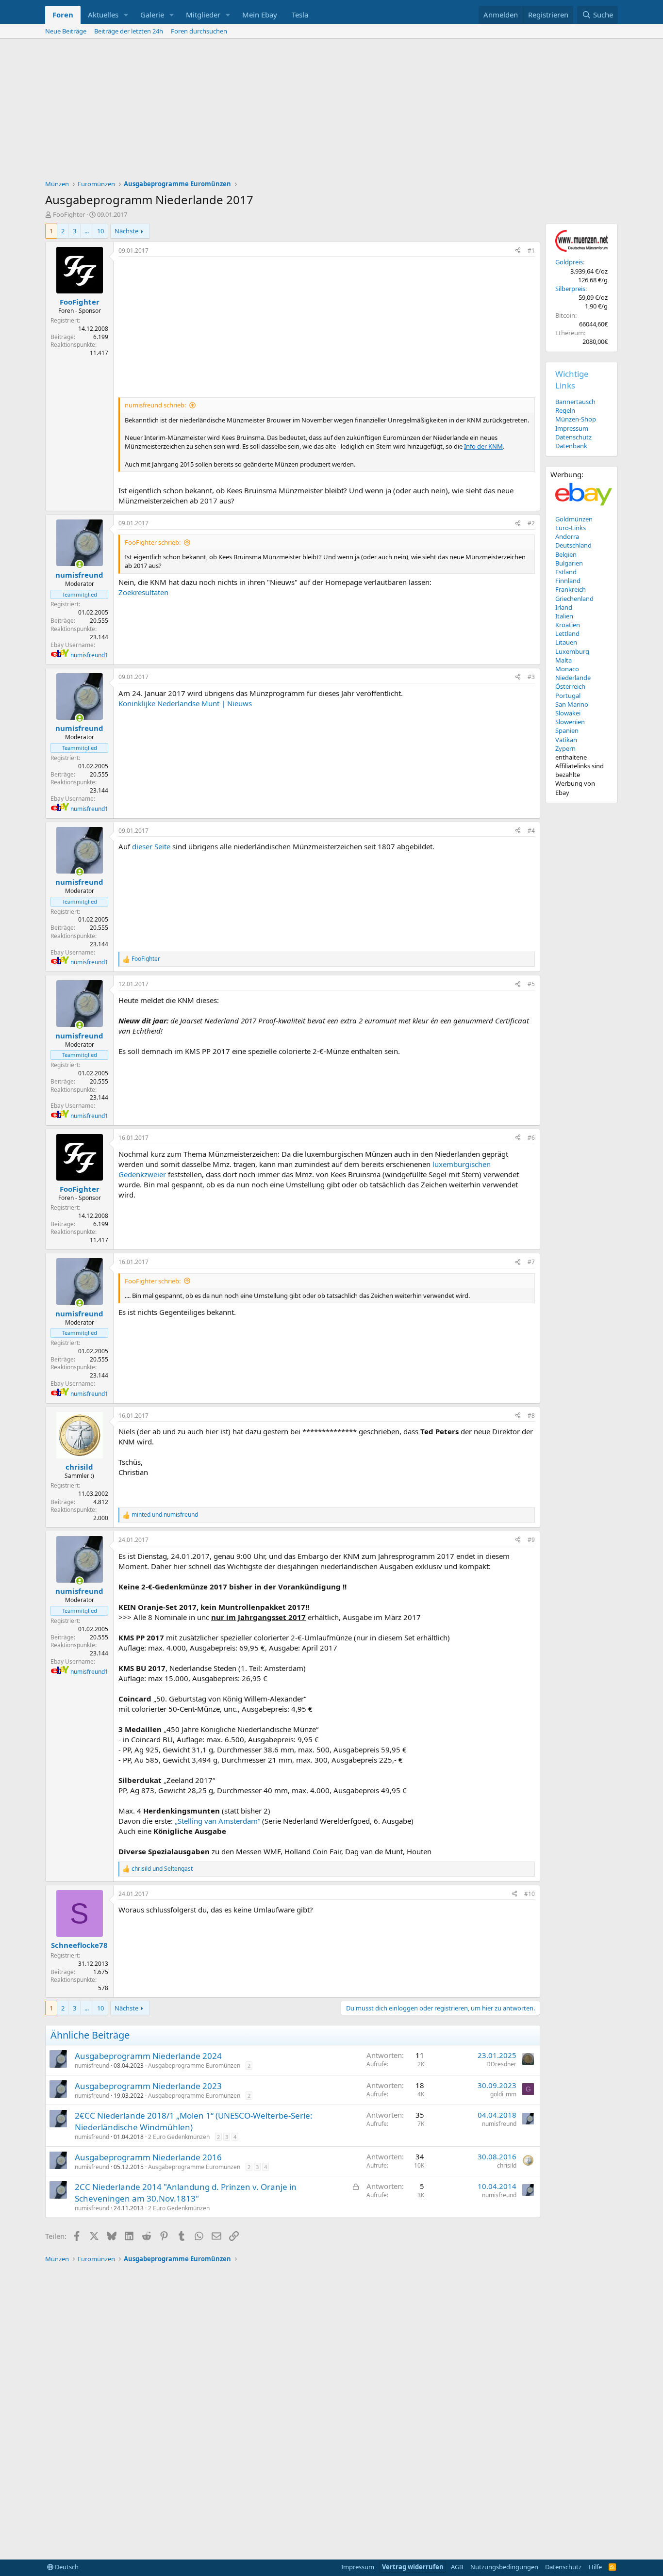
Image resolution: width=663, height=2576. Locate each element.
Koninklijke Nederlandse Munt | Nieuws (185, 703)
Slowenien (570, 722)
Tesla (300, 15)
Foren (63, 15)
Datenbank (571, 446)
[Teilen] (518, 251)
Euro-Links (571, 528)
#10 (530, 1894)
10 (100, 231)
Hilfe (595, 2567)
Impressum (572, 428)
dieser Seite (151, 846)
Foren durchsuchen (199, 31)
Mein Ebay (260, 15)
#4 (531, 831)
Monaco (567, 669)
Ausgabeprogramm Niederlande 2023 (148, 2086)
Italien (564, 616)
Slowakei (568, 713)
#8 (531, 1416)
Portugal (568, 696)
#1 (531, 251)
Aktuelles (103, 15)
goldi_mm (503, 2094)
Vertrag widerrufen (413, 2567)
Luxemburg (572, 651)
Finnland (568, 581)
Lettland (567, 633)
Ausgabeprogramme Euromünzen (194, 2066)
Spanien (567, 730)
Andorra (567, 536)
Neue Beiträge (66, 31)
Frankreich (571, 589)
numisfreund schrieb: (155, 405)
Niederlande (573, 678)
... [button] (87, 231)
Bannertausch (575, 402)
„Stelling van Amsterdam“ (217, 1821)
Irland (564, 607)
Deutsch (66, 2567)
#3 (531, 677)
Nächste (126, 231)
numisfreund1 (89, 655)
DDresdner (501, 2064)
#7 (531, 1262)
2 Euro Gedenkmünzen (179, 2137)
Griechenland (574, 599)
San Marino (572, 704)
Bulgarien (569, 563)
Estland (566, 572)
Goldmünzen (574, 519)
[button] (126, 15)
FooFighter (69, 214)
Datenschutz (573, 437)
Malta (564, 660)
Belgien (566, 554)
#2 (531, 523)
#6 (531, 1138)
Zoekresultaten (143, 592)
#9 (531, 1540)
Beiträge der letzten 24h (129, 31)
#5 (531, 984)
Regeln (565, 410)
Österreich (570, 686)
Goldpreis (569, 262)
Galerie (152, 15)
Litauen (566, 642)
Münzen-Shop (576, 419)
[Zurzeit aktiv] (79, 564)
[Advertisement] (331, 112)
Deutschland (573, 545)
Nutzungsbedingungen (504, 2567)
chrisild (507, 2165)
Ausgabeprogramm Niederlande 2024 (148, 2056)
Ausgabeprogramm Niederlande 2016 (148, 2157)
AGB (457, 2567)
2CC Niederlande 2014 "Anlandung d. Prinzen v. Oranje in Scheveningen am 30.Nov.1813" (186, 2193)
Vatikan (566, 740)
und (165, 1515)
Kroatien (568, 625)
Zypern (565, 748)
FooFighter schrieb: (153, 542)
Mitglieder (203, 15)
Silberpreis (570, 289)
